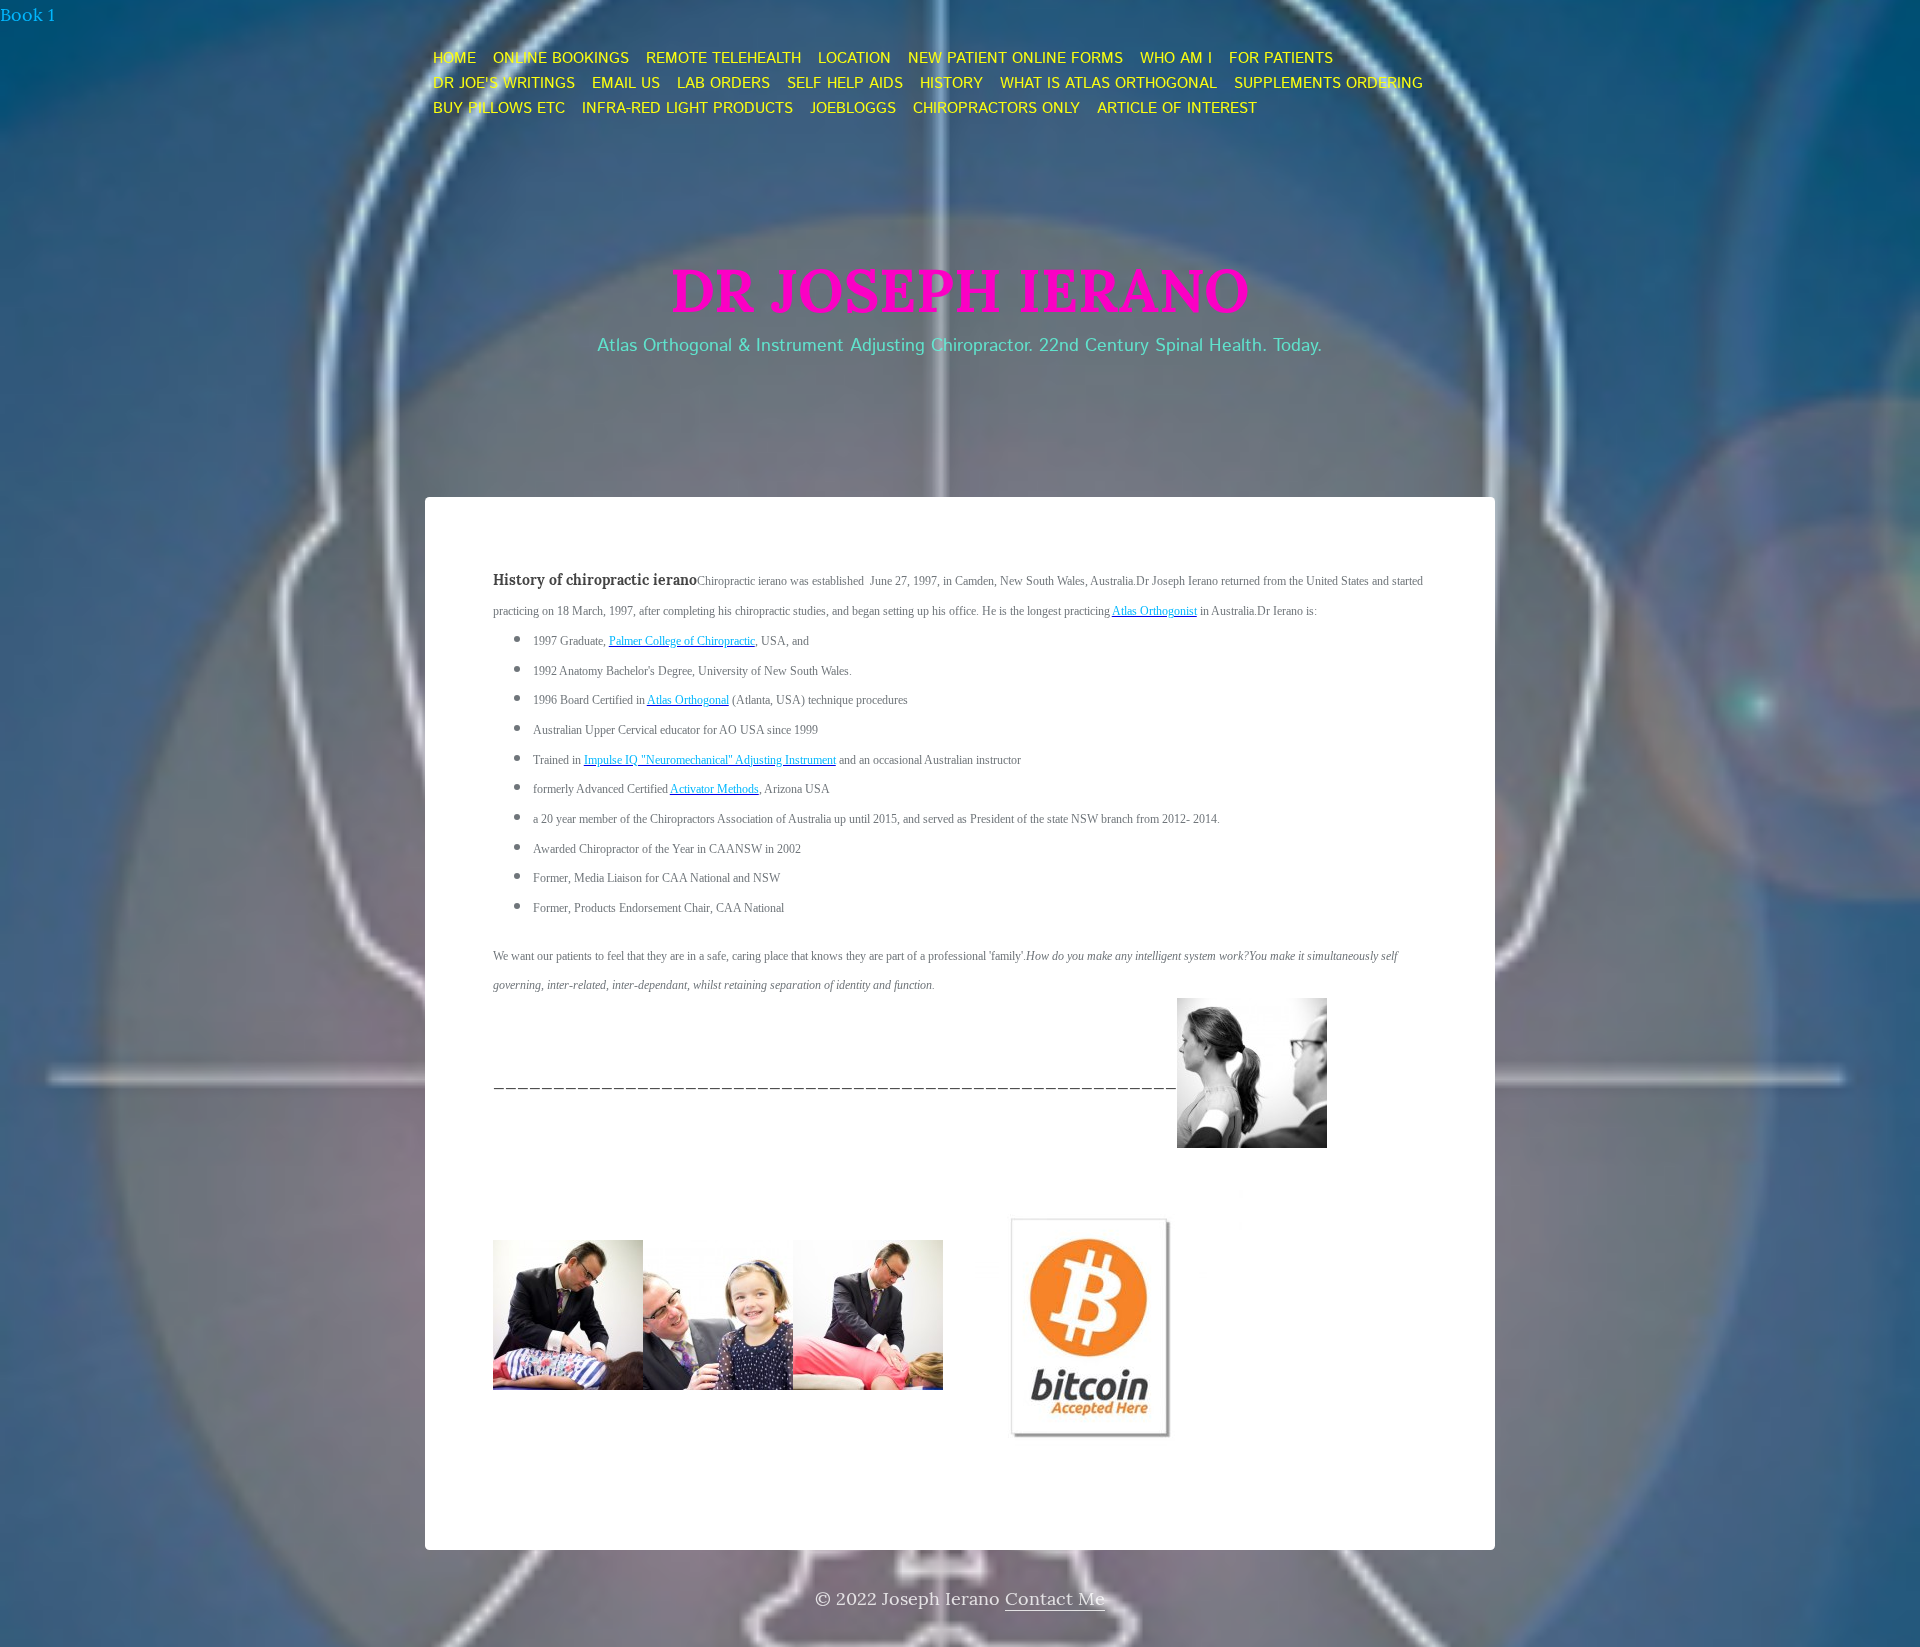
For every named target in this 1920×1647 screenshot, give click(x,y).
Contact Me (1055, 1598)
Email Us (626, 84)
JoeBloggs (853, 109)
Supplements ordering (1328, 84)
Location (854, 59)
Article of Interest (1177, 109)
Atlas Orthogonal (688, 700)
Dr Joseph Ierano (960, 290)
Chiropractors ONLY (996, 109)
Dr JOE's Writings (504, 84)
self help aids (845, 84)
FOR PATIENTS (1281, 59)
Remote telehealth (723, 59)
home (454, 59)
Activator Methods (714, 789)
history (951, 84)
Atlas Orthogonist (1154, 611)
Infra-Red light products (687, 109)
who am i (1176, 59)
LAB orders (723, 84)
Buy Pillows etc (499, 109)
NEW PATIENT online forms (1015, 59)
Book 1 (27, 14)
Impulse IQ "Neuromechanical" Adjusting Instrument (710, 760)
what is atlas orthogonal (1108, 84)
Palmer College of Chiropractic (682, 641)
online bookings (561, 59)
